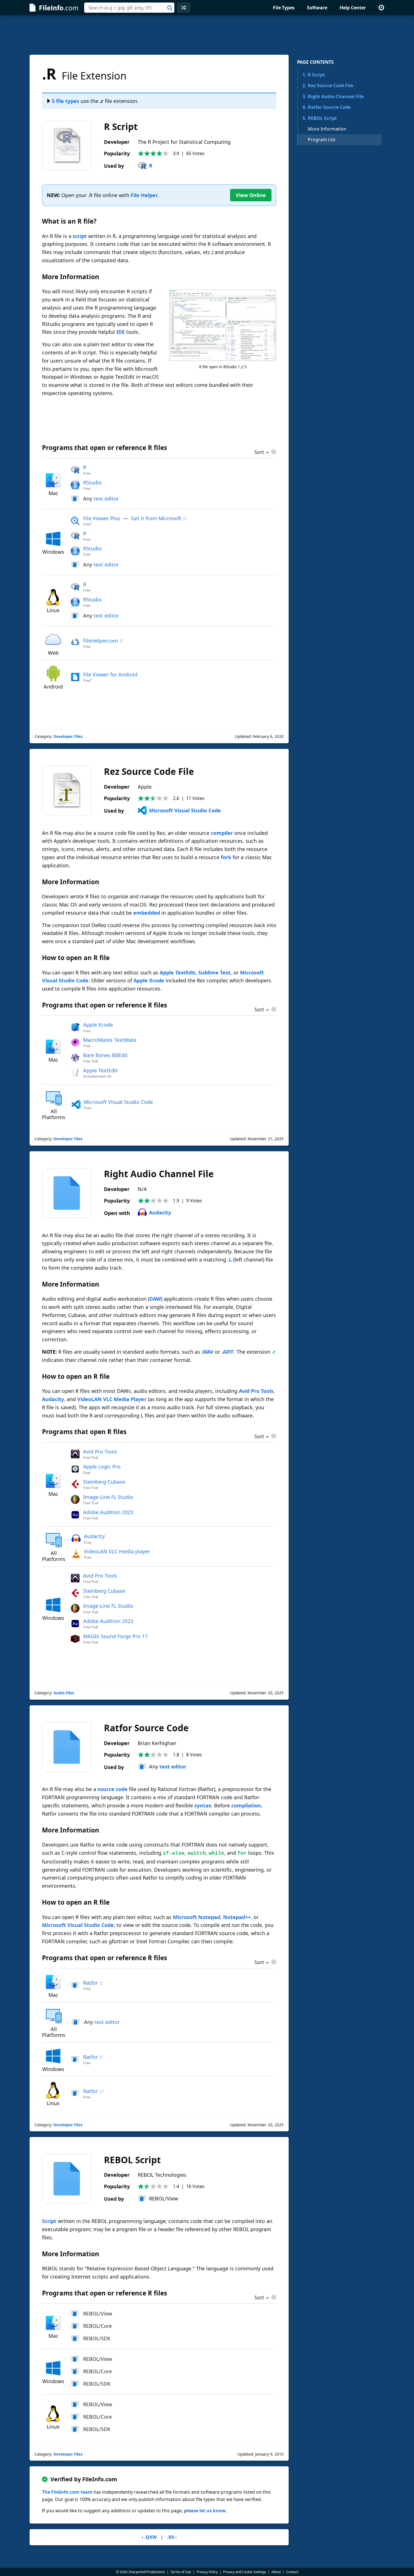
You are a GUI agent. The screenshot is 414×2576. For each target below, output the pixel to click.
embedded (147, 913)
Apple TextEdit (178, 972)
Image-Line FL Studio (108, 1497)
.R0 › (172, 2537)
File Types (284, 8)
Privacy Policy (207, 2572)
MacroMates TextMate (110, 1040)
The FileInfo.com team (67, 2492)
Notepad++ (237, 1917)
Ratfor (90, 1983)
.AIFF (228, 1352)
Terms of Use (181, 2572)
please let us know (205, 2511)
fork (226, 857)
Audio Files (64, 1693)
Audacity (160, 1212)
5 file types (65, 101)
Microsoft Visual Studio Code (185, 810)
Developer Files (68, 736)
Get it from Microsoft (156, 518)
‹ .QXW (149, 2537)
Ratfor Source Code (327, 107)
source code (113, 1789)
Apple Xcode (149, 980)
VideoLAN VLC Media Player (112, 1399)
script (80, 236)
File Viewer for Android (110, 674)
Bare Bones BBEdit (105, 1055)
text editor (106, 499)
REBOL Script (320, 118)
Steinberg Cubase (104, 1482)
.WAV (207, 1352)
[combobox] (129, 8)
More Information (327, 129)
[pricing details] (273, 452)
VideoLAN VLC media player (117, 1551)
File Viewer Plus (102, 518)
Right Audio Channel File (333, 96)
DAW (155, 1299)
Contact (292, 2572)
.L (230, 1260)
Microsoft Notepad (197, 1917)
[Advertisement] (207, 35)
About (276, 2572)
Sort (259, 453)
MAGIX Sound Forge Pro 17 (115, 1636)
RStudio (92, 482)
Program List (322, 140)
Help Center (353, 8)
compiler (222, 833)
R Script (314, 75)
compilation (246, 1805)
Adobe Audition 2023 (108, 1512)
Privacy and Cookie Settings (245, 2572)
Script (49, 2221)
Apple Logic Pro (102, 1466)
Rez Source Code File (328, 85)
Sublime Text (214, 972)
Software (317, 8)
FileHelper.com (101, 641)
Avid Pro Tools (256, 1391)
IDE (121, 332)
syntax (203, 1805)
